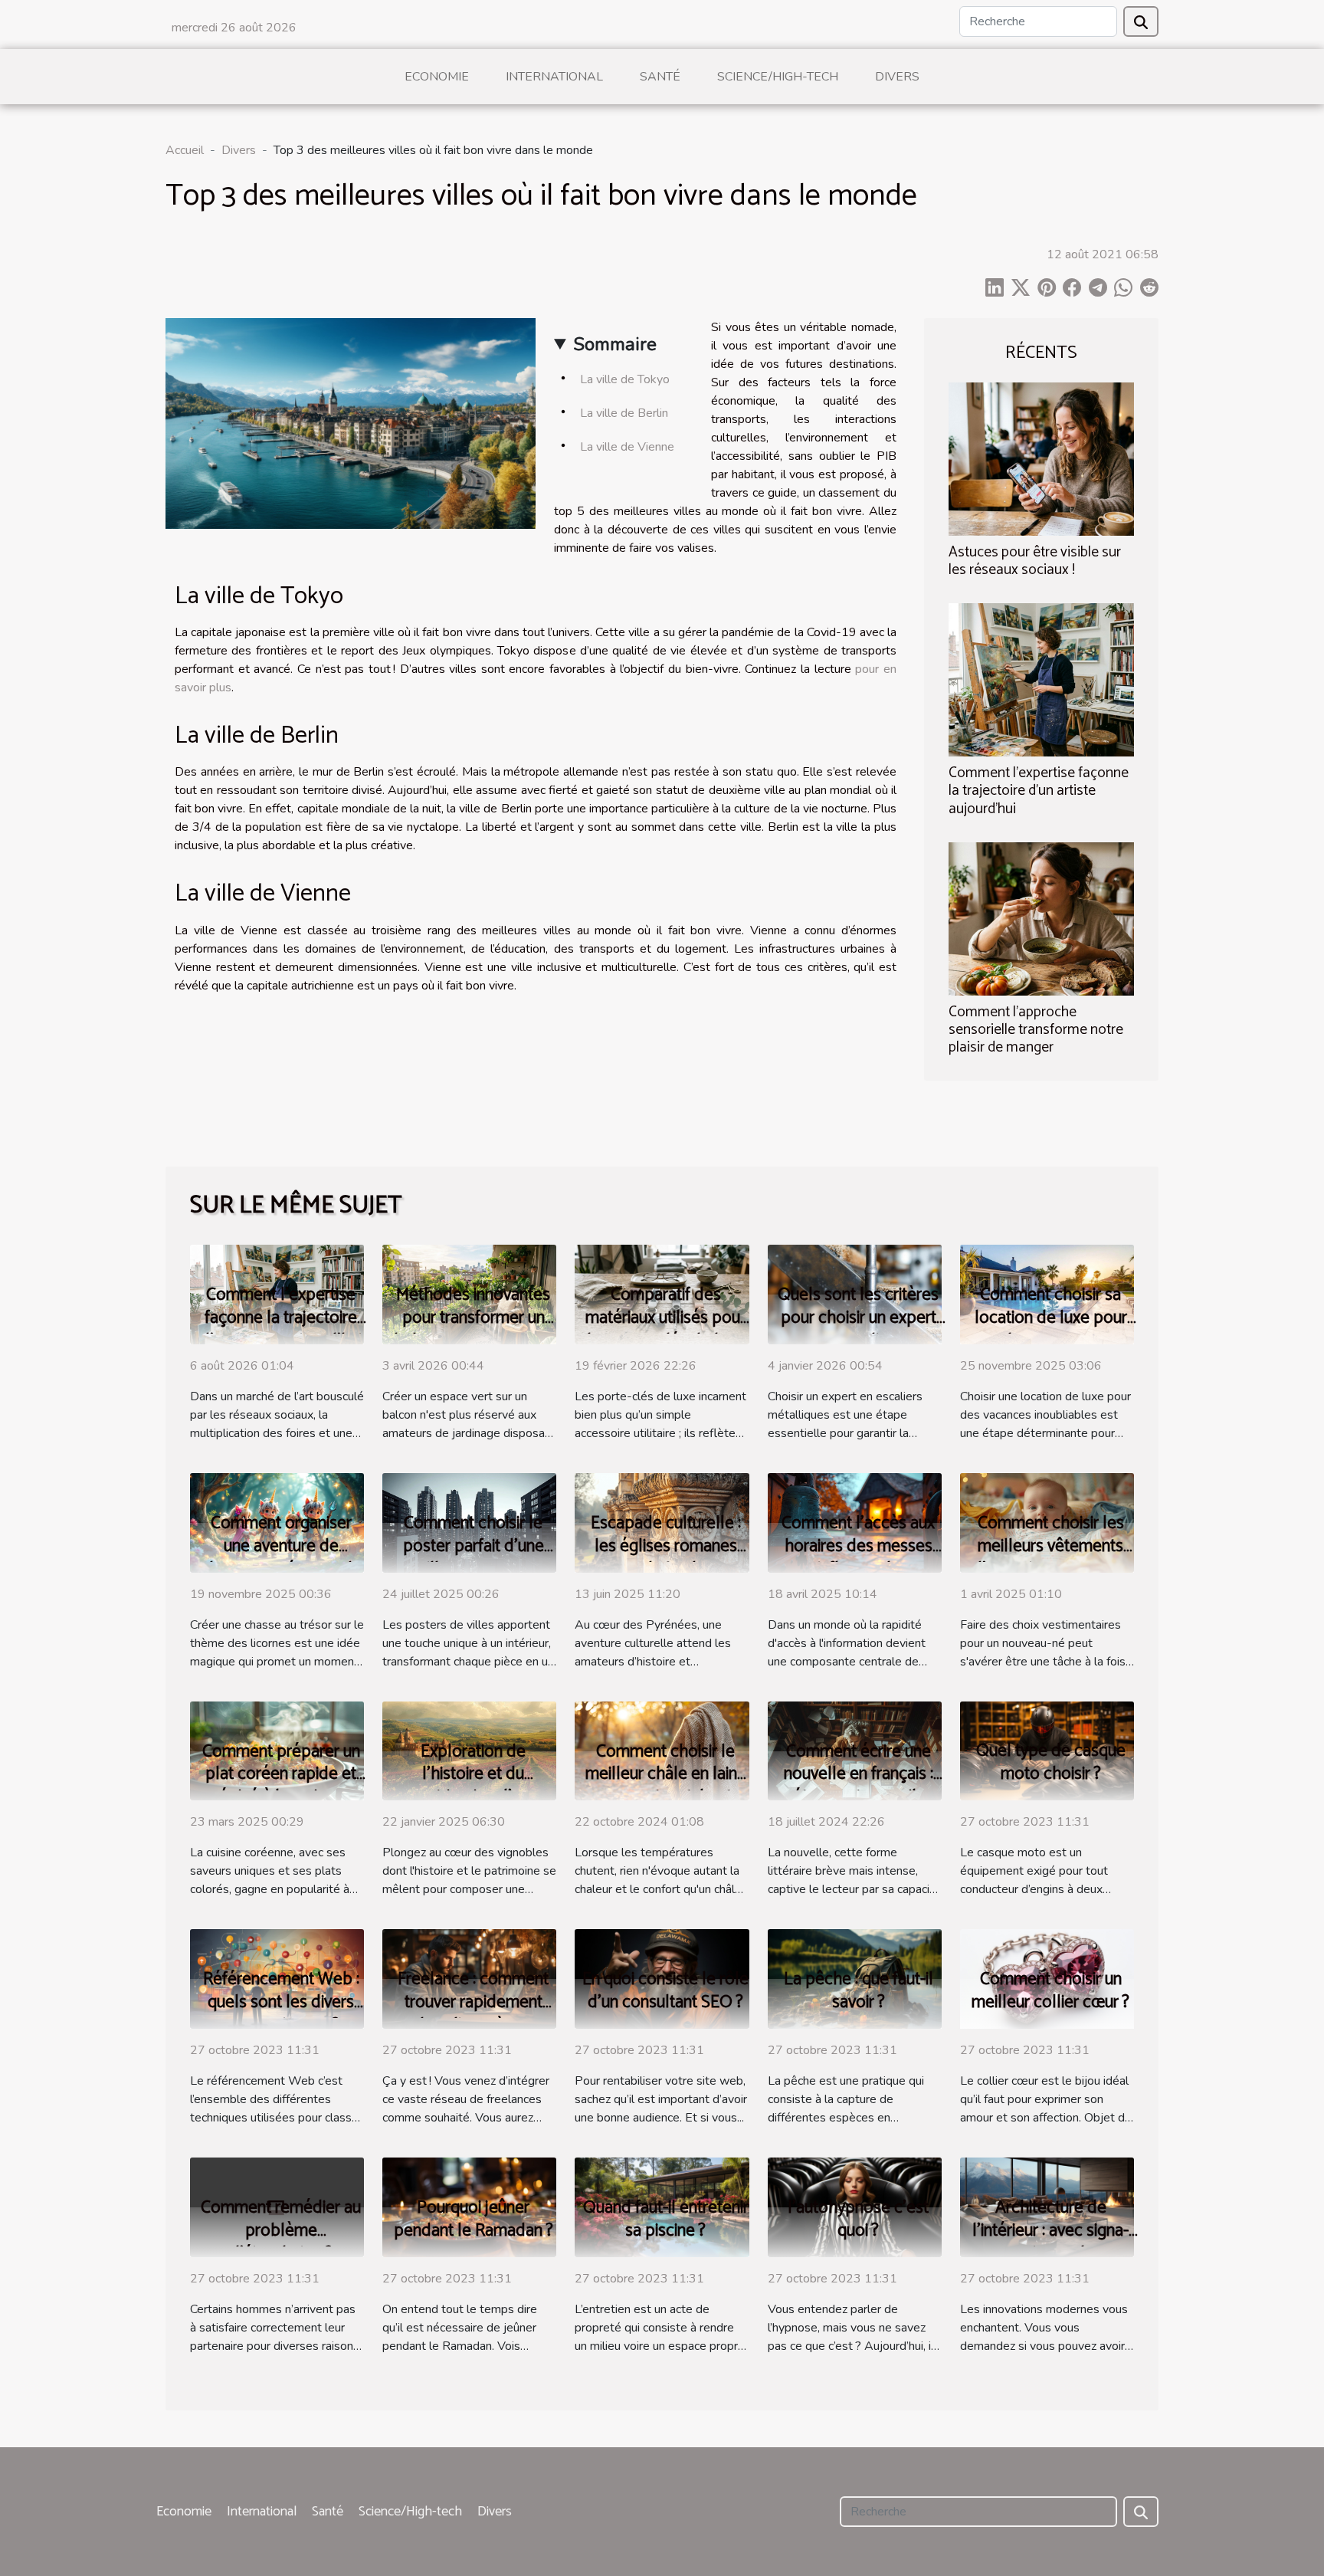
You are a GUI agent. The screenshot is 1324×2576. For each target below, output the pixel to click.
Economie (437, 77)
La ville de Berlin (624, 413)
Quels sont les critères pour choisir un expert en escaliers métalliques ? (858, 1329)
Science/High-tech (778, 77)
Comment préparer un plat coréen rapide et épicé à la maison (281, 1775)
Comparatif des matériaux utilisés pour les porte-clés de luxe (665, 1318)
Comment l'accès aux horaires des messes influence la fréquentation (858, 1558)
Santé (660, 77)
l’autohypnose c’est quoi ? (858, 2219)
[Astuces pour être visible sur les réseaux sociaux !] (1041, 458)
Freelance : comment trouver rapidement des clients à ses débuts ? (473, 2014)
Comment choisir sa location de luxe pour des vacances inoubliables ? (1051, 1329)
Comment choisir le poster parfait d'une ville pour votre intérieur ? (474, 1558)
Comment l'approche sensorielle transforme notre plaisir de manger (1036, 1030)
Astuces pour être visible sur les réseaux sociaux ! (1035, 561)
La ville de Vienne (627, 447)
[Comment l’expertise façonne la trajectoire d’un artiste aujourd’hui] (1041, 679)
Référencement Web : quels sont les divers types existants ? (281, 2002)
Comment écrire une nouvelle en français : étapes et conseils (859, 1775)
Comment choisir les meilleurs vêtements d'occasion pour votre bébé (1051, 1558)
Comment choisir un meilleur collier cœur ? (1050, 1991)
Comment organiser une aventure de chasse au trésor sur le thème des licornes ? (281, 1558)
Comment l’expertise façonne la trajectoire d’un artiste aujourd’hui (1039, 791)
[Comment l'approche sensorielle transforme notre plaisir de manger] (1041, 917)
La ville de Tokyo (625, 379)
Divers (897, 77)
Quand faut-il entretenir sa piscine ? (666, 2219)
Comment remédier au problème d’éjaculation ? (281, 2231)
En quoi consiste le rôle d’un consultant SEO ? (665, 1991)
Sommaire (615, 344)
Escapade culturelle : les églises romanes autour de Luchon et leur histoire (666, 1558)
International (554, 77)
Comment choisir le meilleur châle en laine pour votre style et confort (666, 1786)
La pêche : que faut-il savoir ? (859, 1991)
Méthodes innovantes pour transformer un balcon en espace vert (474, 1318)
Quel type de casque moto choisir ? (1051, 1762)
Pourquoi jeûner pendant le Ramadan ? (474, 2219)
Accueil (185, 150)
